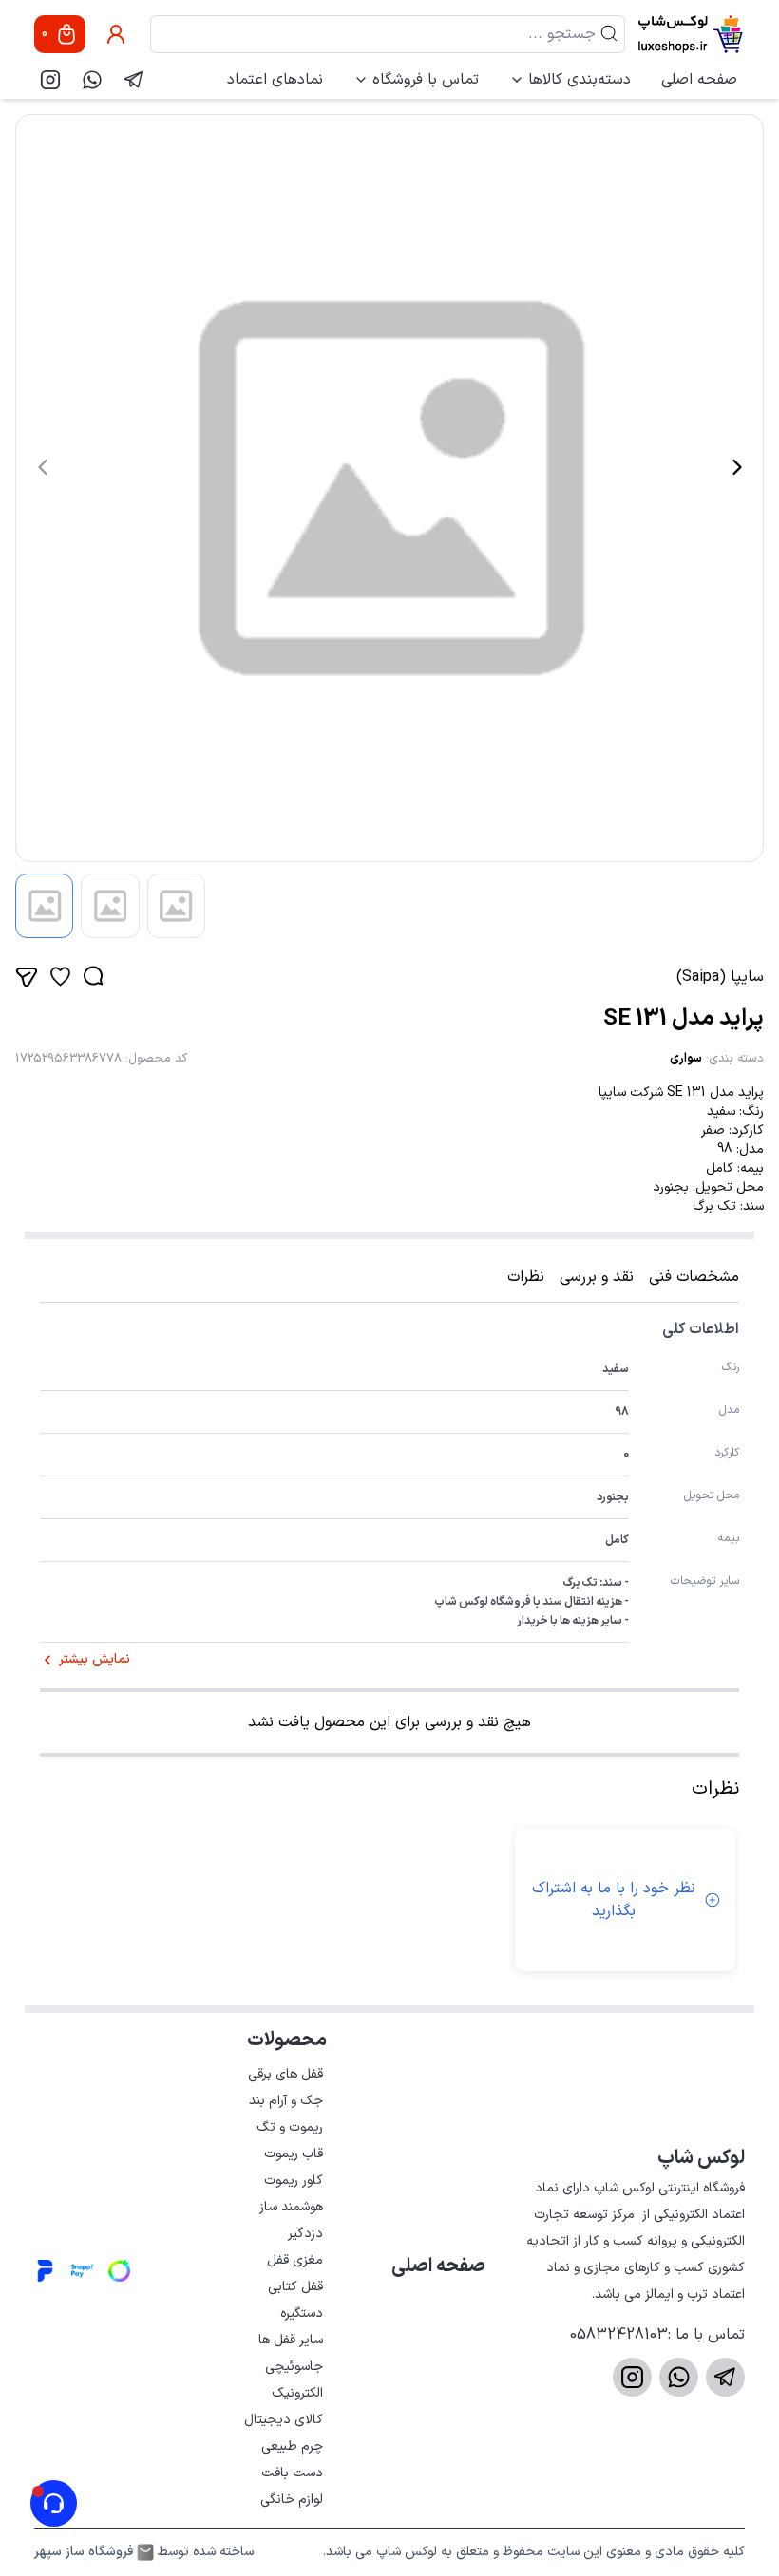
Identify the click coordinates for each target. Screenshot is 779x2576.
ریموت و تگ (290, 2127)
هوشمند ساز (291, 2207)
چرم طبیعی (292, 2446)
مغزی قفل (295, 2260)
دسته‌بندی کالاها (579, 80)
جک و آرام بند (286, 2101)
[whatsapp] (92, 80)
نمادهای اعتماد (275, 80)
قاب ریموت (294, 2154)
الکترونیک (297, 2393)
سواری (686, 1059)
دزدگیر (305, 2234)
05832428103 (619, 2335)
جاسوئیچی (294, 2367)
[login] (116, 34)
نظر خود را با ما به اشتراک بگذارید (614, 1900)
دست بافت (292, 2473)
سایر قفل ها (291, 2340)
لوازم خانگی (292, 2500)
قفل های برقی (285, 2074)
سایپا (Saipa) (720, 977)
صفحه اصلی (699, 80)
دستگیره (302, 2313)
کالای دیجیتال (284, 2420)
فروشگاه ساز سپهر (84, 2552)
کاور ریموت (294, 2181)
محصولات (287, 2040)
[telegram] (134, 80)
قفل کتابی (295, 2287)
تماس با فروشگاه (426, 80)
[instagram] (50, 80)
